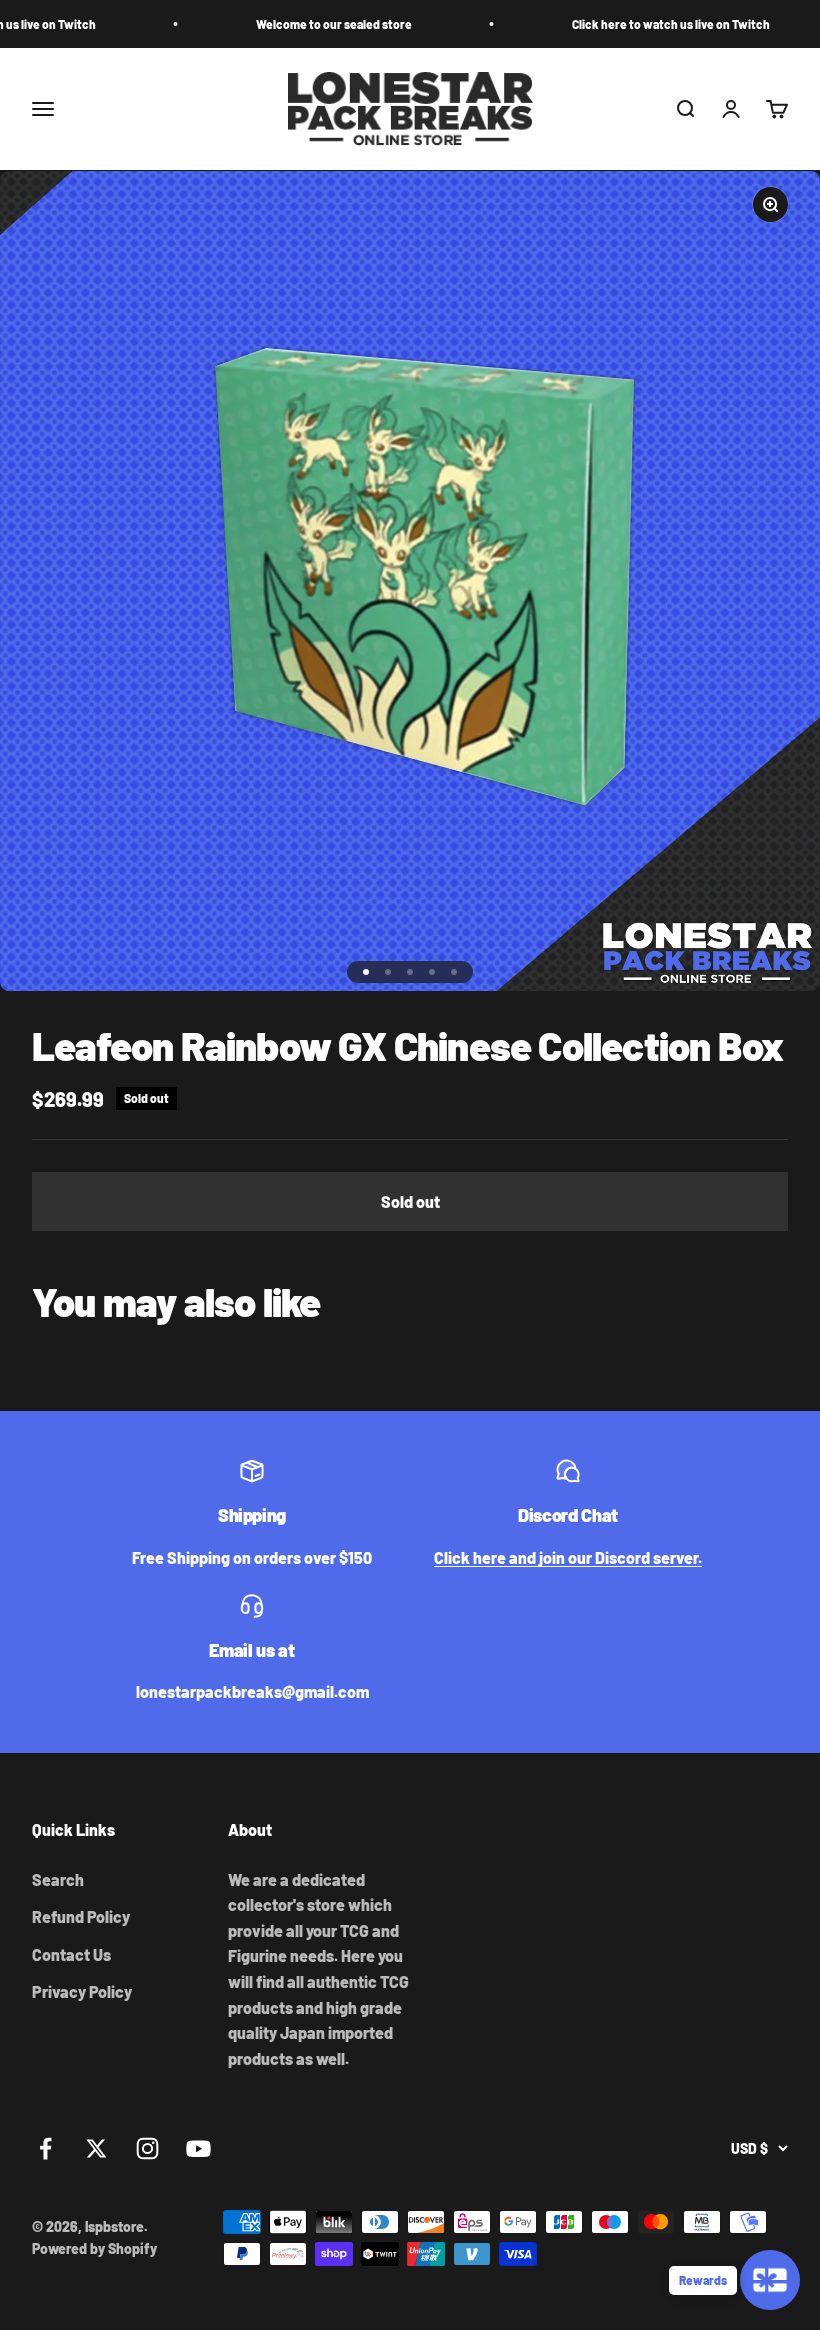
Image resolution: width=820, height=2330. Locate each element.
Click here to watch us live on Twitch (614, 24)
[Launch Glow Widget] (770, 2280)
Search (58, 1879)
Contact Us (71, 1954)
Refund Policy (81, 1916)
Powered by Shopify (94, 2248)
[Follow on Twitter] (96, 2148)
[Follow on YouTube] (198, 2148)
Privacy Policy (82, 1991)
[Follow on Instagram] (147, 2148)
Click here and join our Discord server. (568, 1557)
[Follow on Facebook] (45, 2148)
